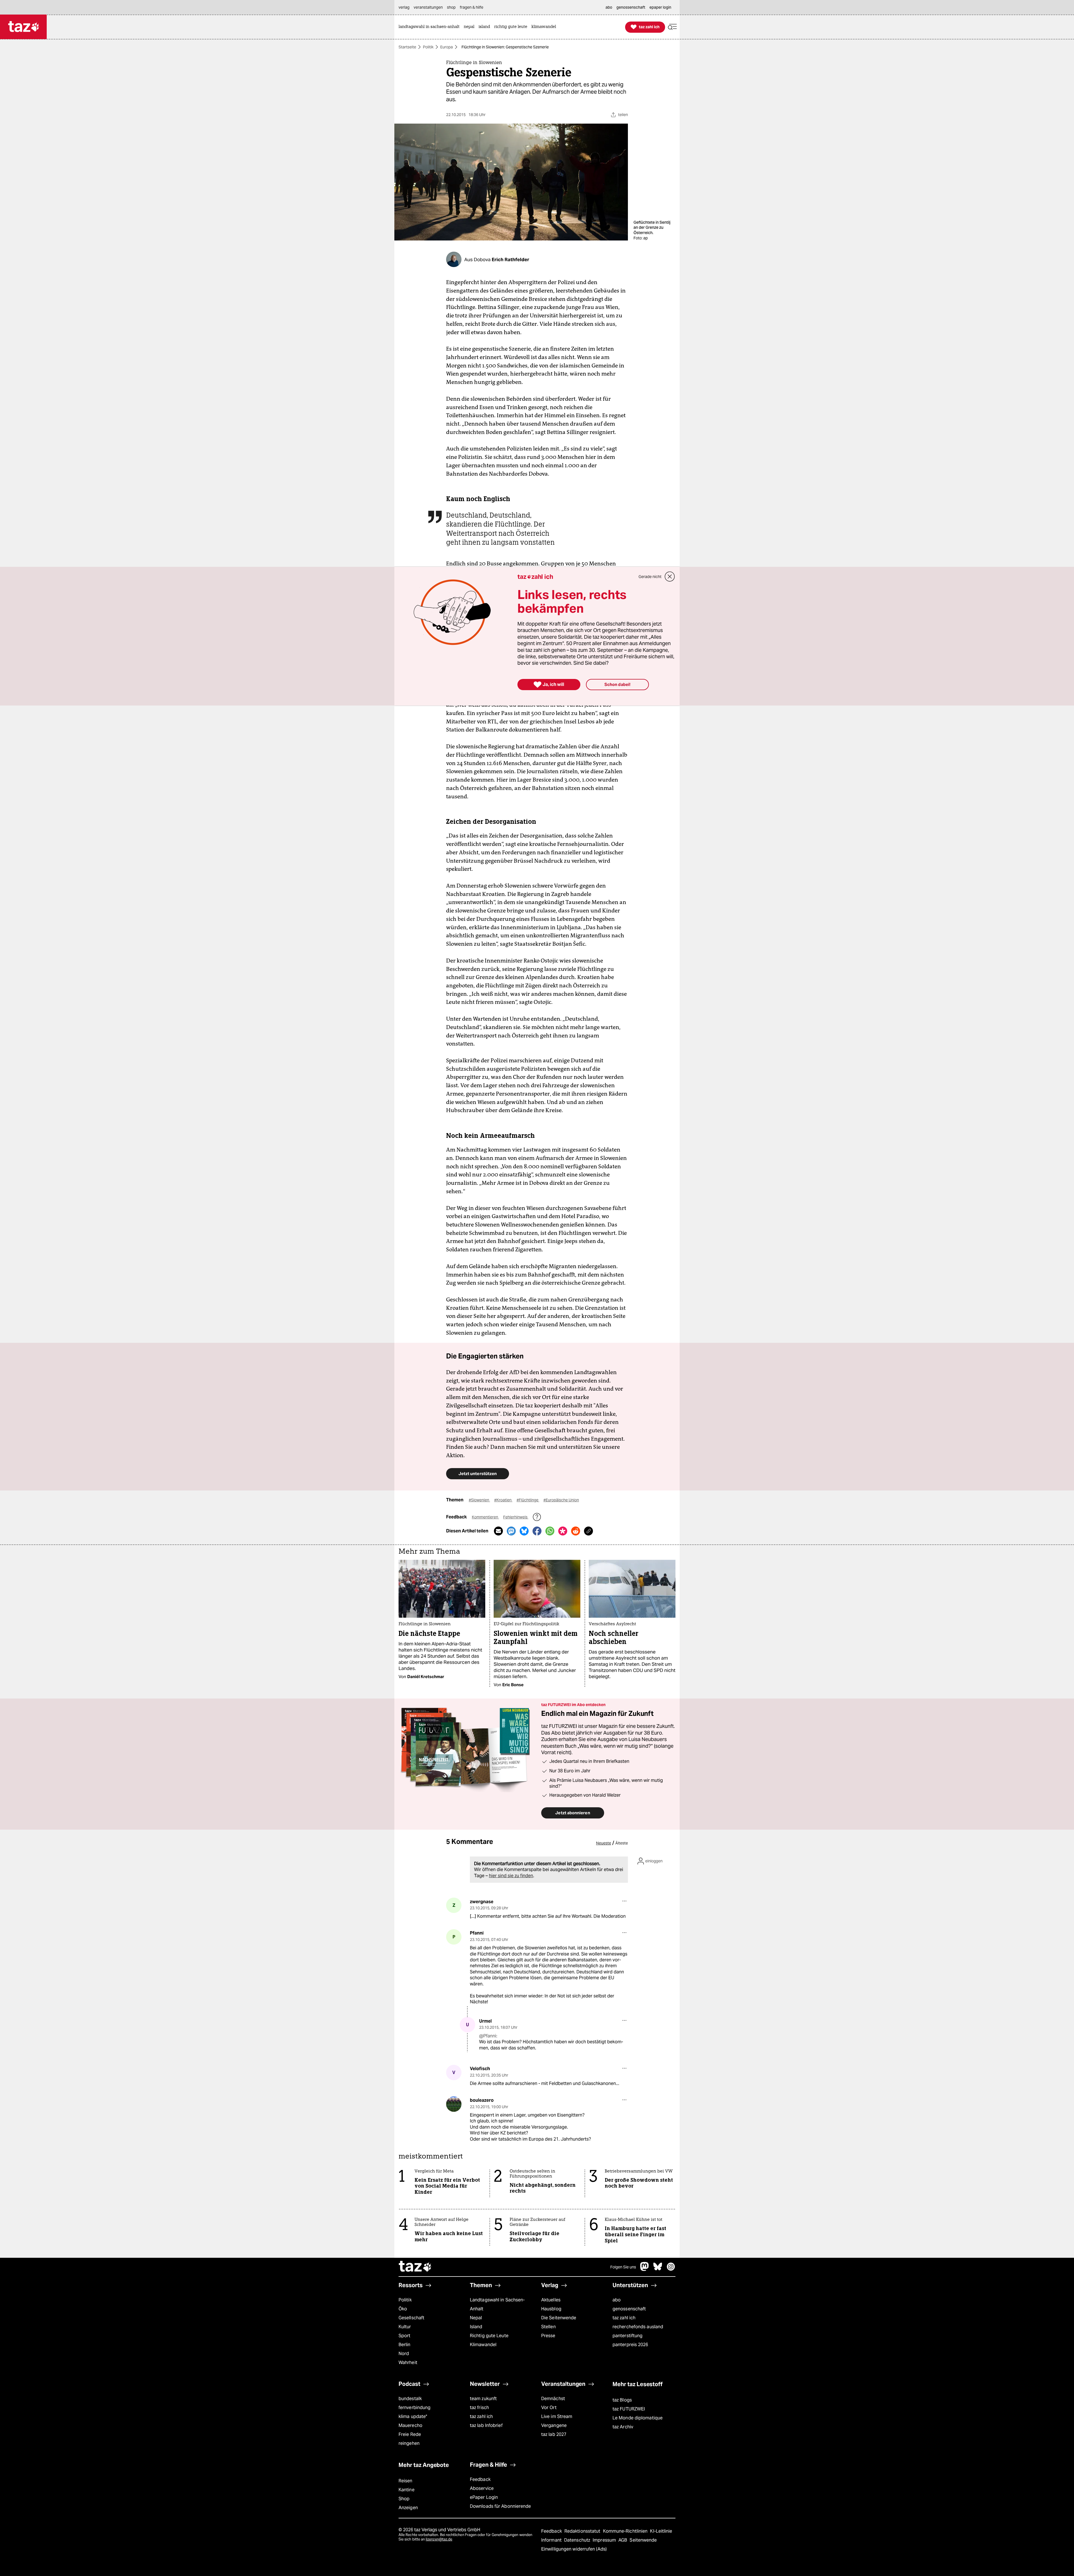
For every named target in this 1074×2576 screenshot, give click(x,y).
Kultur (405, 2327)
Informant (552, 2540)
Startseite (407, 47)
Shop (404, 2499)
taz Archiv (623, 2427)
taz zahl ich (624, 2318)
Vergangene (554, 2425)
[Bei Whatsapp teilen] (550, 1531)
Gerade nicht (650, 577)
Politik (428, 47)
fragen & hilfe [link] (472, 7)
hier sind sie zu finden (511, 1876)
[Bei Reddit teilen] (576, 1531)
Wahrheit (408, 2362)
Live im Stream (557, 2416)
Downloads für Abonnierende (501, 2506)
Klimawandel (483, 2345)
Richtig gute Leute (489, 2336)
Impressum (605, 2540)
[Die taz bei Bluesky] (658, 2269)
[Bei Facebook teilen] (537, 1531)
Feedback (480, 2479)
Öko (403, 2309)
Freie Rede (410, 2434)
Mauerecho (410, 2425)
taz (415, 2267)
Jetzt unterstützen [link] (478, 1474)
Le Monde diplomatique (638, 2418)
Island (476, 2327)
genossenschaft (629, 2309)
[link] (430, 27)
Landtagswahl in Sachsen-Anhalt (497, 2304)
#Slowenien (479, 1500)
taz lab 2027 (554, 2434)
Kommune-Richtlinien (626, 2531)
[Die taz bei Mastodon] (645, 2269)
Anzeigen (408, 2508)
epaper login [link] (660, 7)
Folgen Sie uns (623, 2267)
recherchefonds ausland (638, 2327)
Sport (404, 2336)
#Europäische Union (561, 1500)
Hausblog (551, 2309)
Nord (404, 2354)
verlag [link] (404, 7)
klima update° (413, 2416)
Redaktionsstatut (583, 2531)
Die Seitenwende (559, 2318)
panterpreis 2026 (630, 2345)
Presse (548, 2336)
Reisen (406, 2481)
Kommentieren (485, 1517)
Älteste (622, 1843)
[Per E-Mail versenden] (498, 1531)
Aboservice (482, 2488)
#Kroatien (503, 1500)
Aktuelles (551, 2300)
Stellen (548, 2327)
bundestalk (410, 2399)
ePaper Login (484, 2497)
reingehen (409, 2443)
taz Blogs (622, 2400)
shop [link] (451, 7)
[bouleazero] (454, 2104)
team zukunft (483, 2399)
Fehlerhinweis (516, 1517)
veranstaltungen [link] (428, 7)
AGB (623, 2540)
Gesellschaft (411, 2318)
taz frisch (479, 2408)
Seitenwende (643, 2540)
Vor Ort (549, 2408)
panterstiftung (627, 2336)
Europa (447, 47)
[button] (672, 27)
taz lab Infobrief (486, 2425)
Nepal (476, 2318)
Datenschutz (578, 2540)
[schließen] (670, 577)
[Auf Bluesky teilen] (524, 1531)
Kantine (407, 2490)
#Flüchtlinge (528, 1500)
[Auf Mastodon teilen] (511, 1531)
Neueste (604, 1843)
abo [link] (609, 7)
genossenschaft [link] (631, 7)
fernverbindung (414, 2408)
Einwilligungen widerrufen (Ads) (574, 2549)
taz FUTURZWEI (629, 2409)
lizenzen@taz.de (439, 2539)
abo (617, 2300)
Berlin (405, 2345)
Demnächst (553, 2399)
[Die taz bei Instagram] (671, 2269)
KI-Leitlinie (661, 2531)
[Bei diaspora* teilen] (563, 1531)
